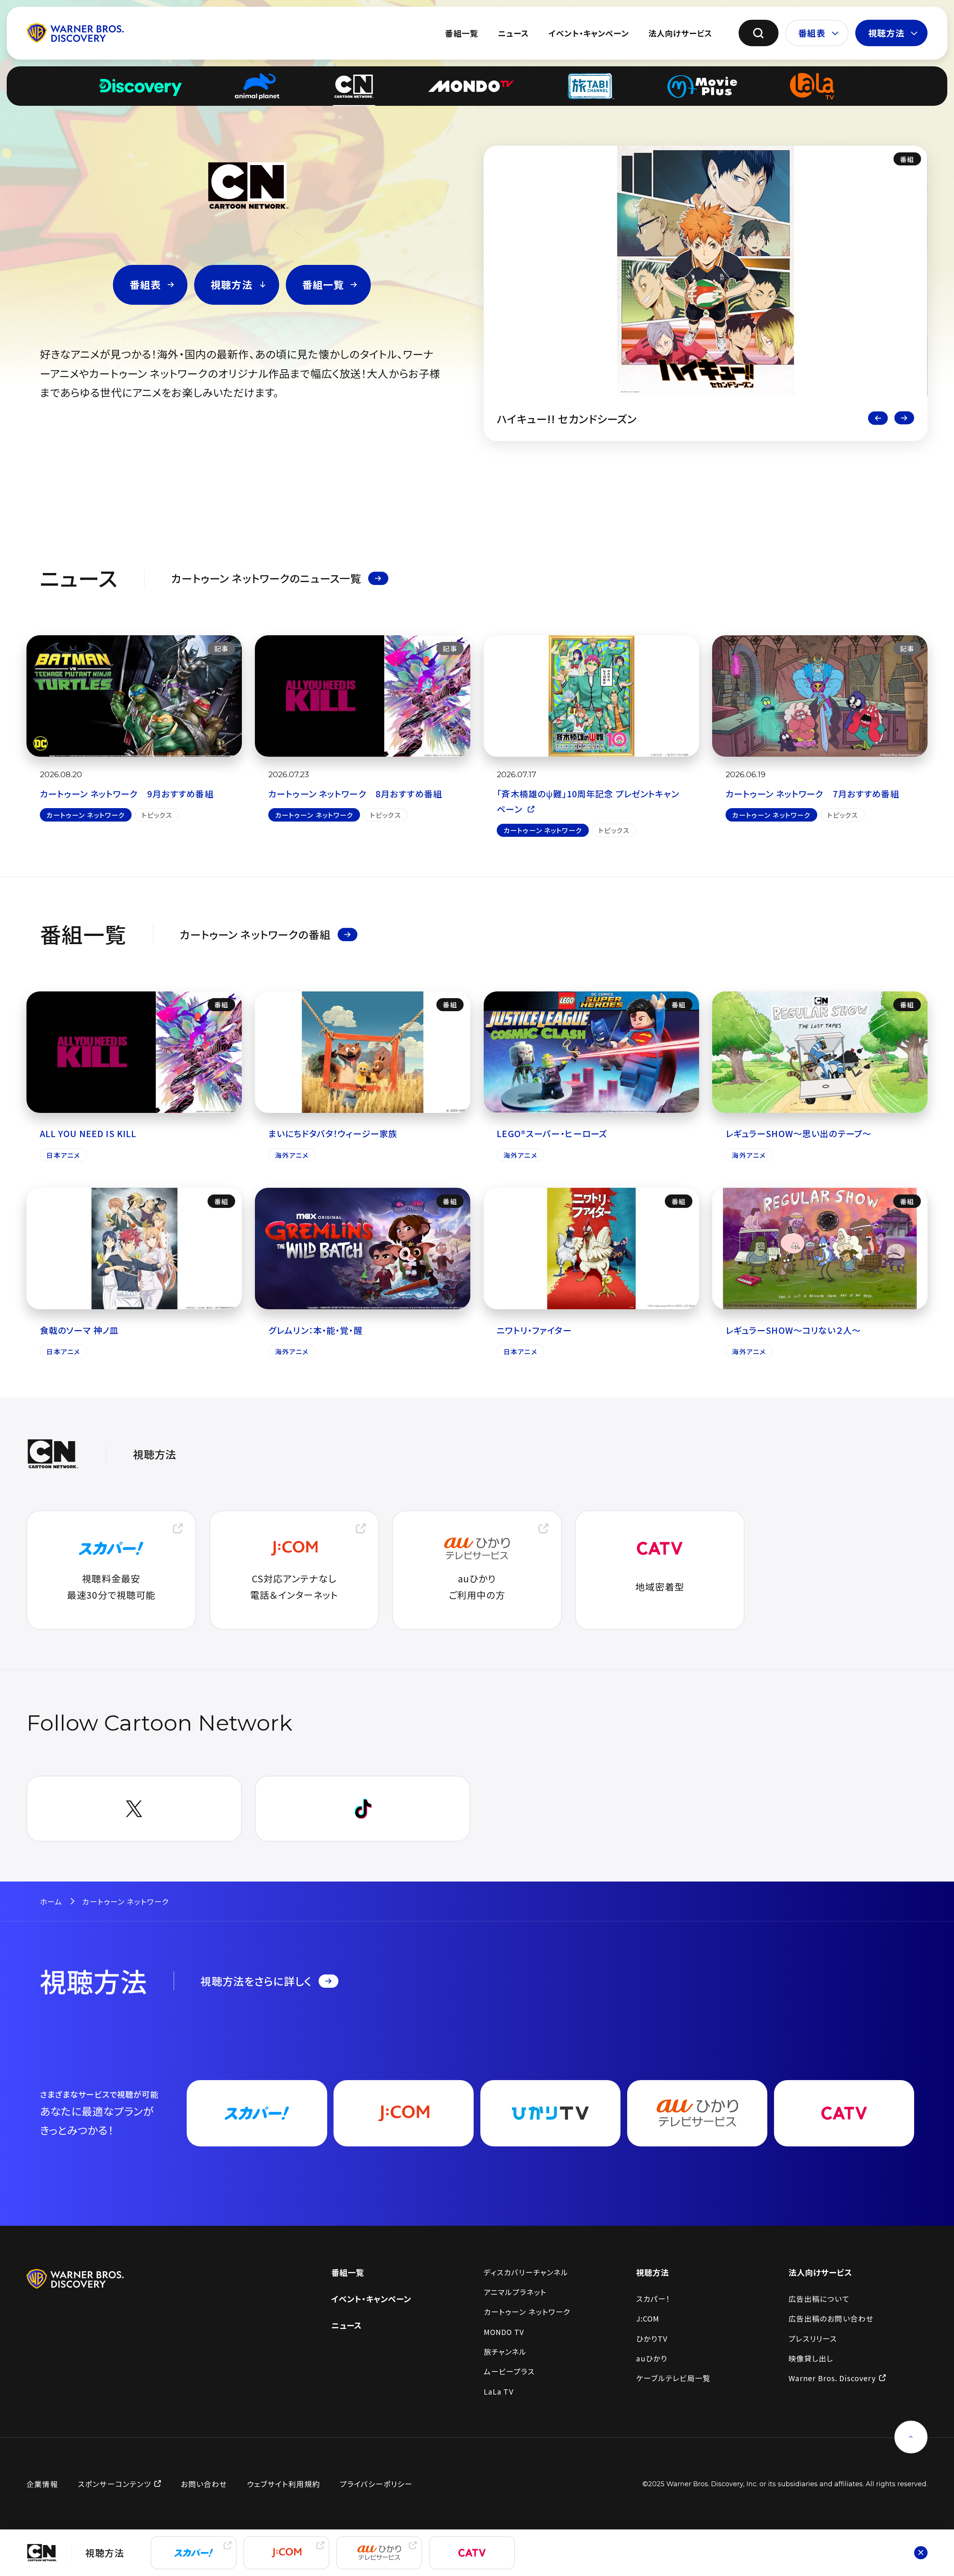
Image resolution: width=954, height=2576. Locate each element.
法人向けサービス (680, 33)
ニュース (513, 33)
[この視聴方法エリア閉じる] (921, 2553)
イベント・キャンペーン (589, 33)
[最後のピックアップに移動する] (878, 418)
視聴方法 (886, 33)
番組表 (812, 33)
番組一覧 (462, 33)
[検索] (759, 33)
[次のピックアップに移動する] (904, 418)
